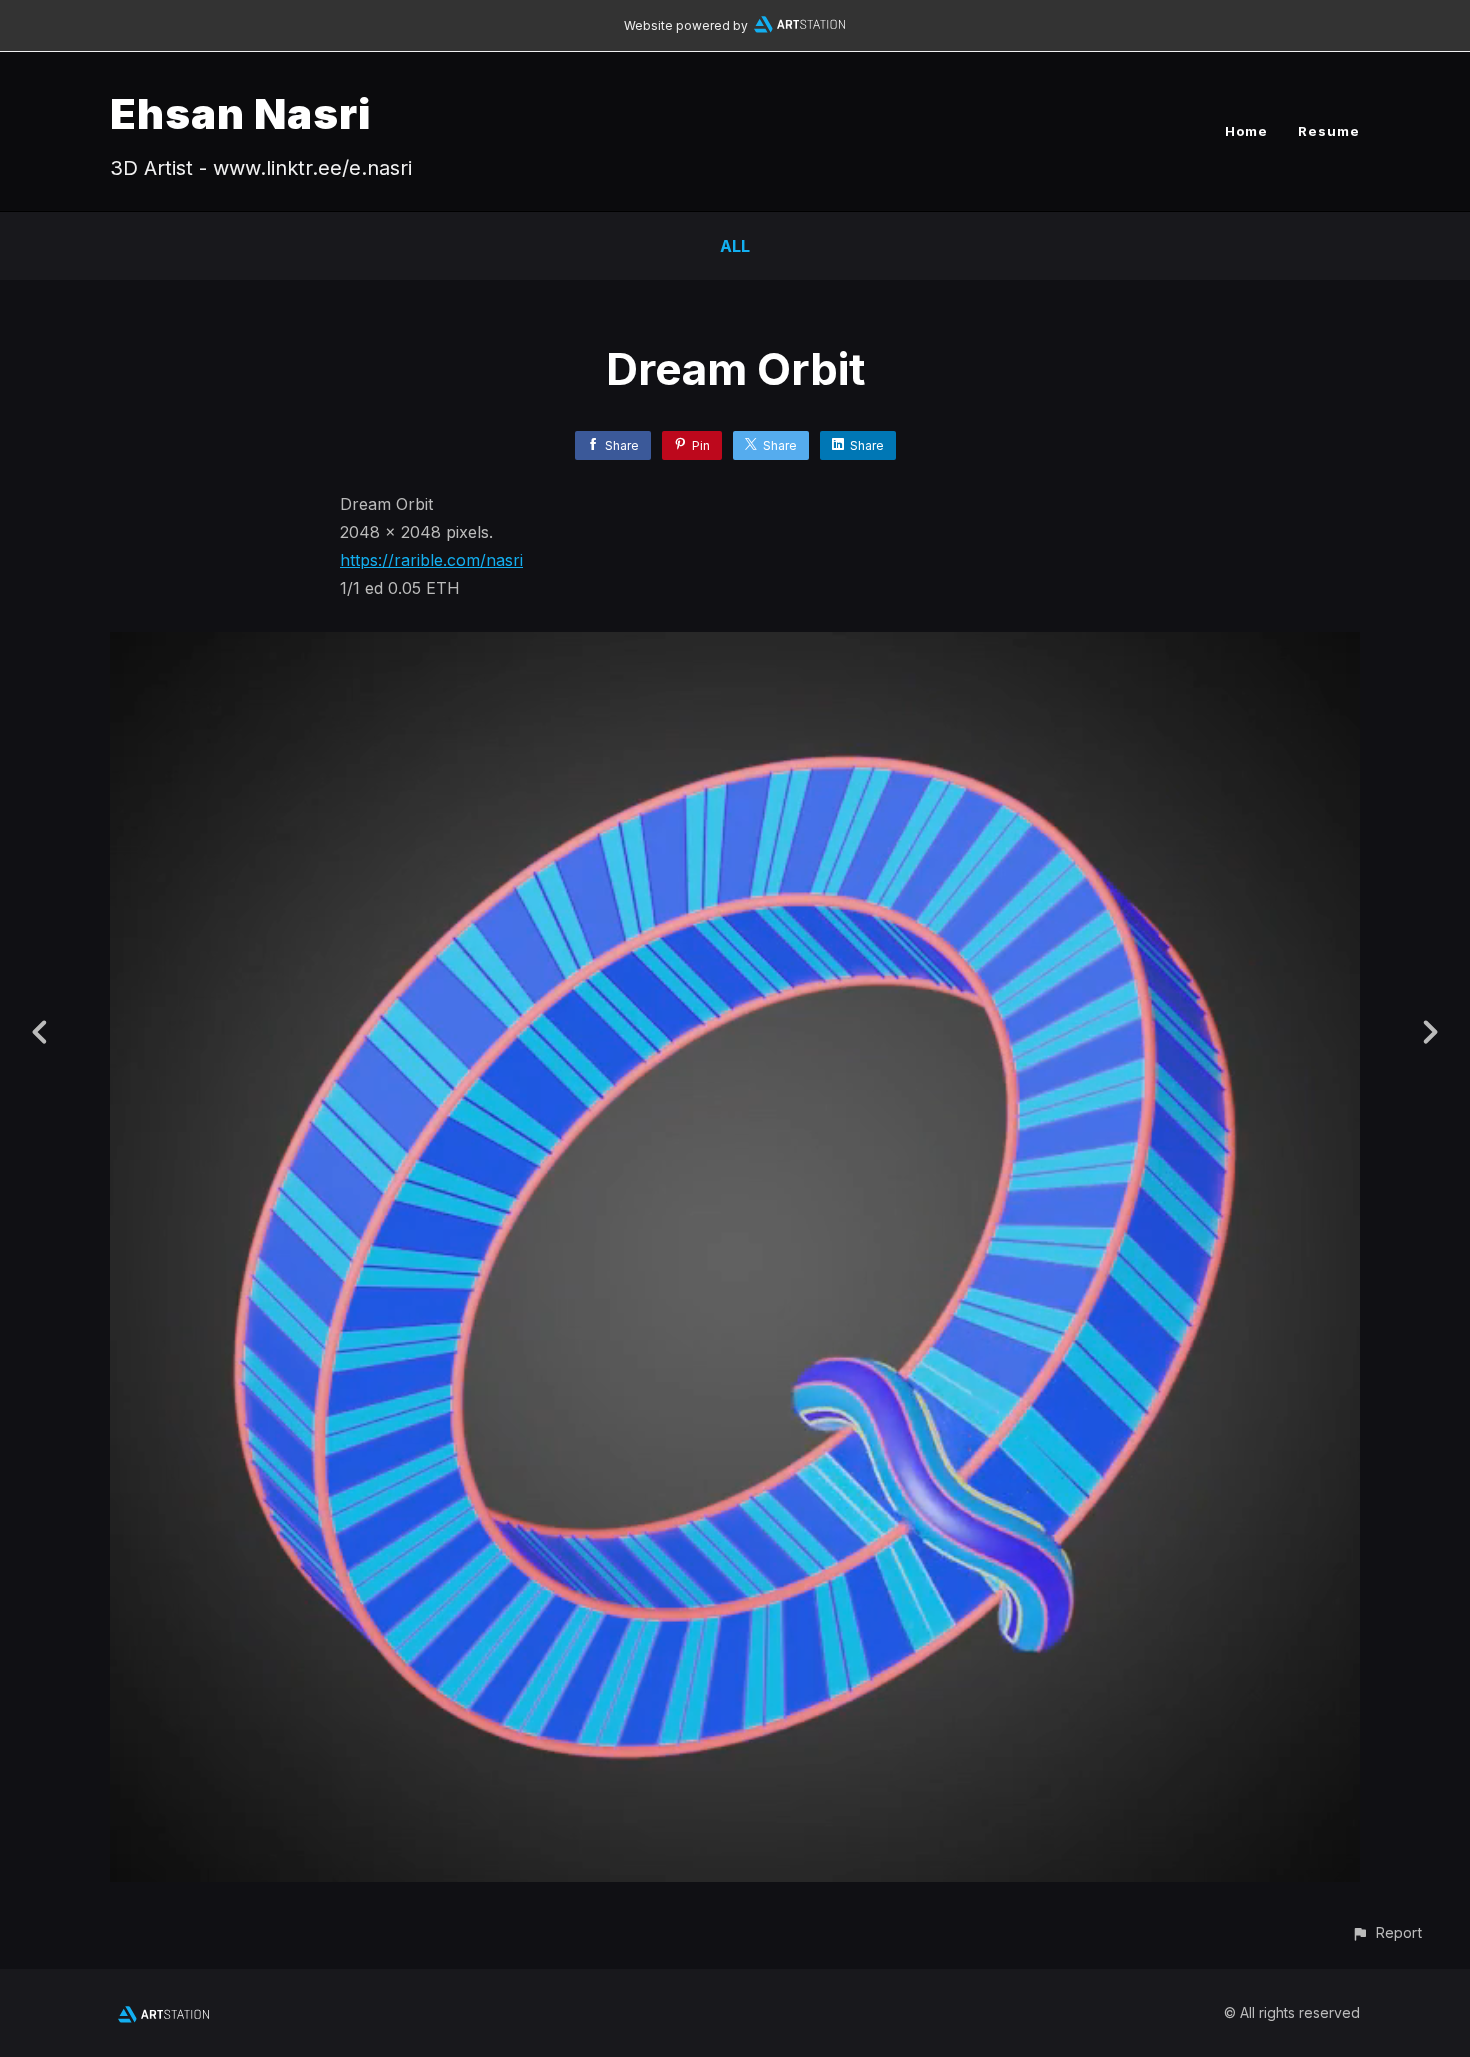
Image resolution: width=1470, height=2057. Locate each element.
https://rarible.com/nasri (431, 560)
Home (1246, 131)
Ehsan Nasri (240, 113)
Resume (1329, 131)
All (735, 246)
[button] (1386, 1932)
